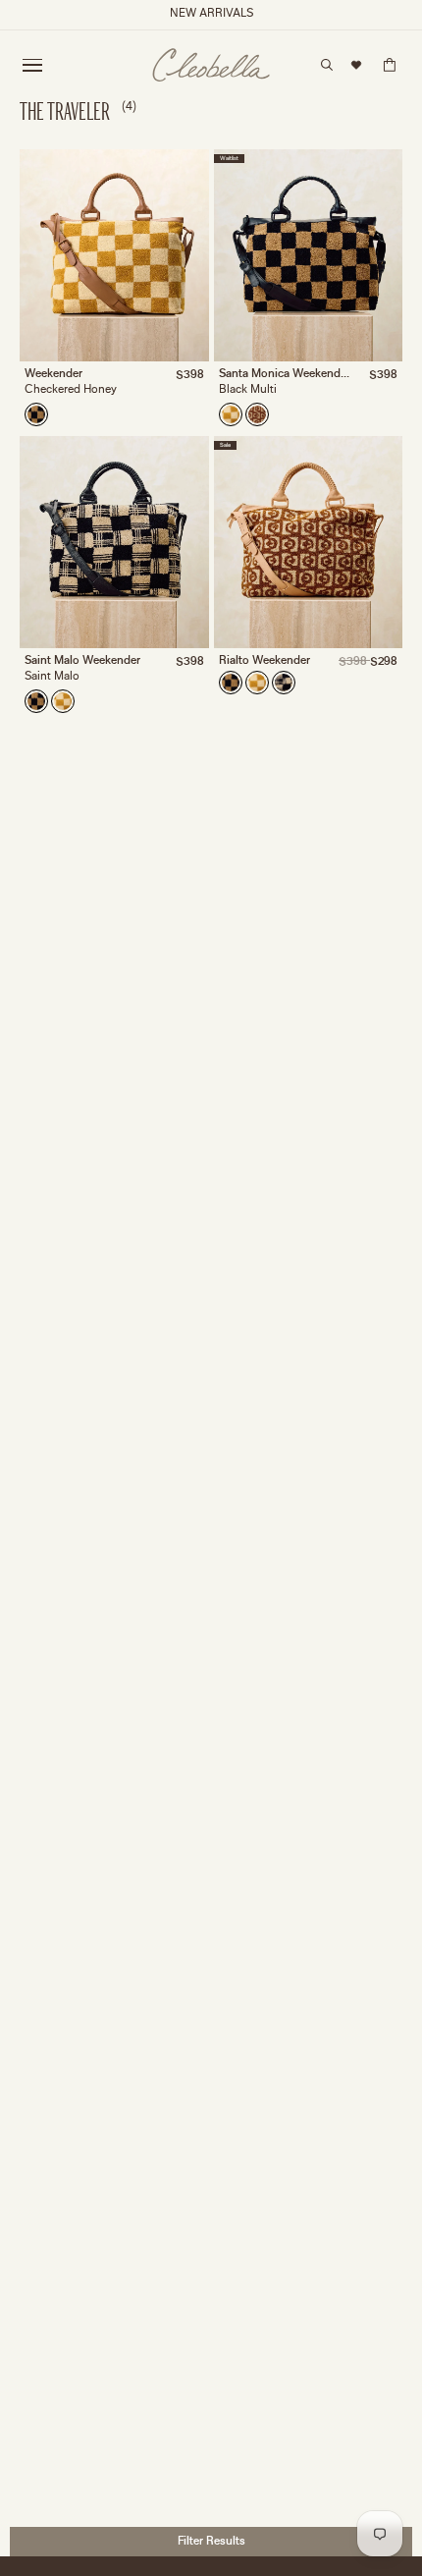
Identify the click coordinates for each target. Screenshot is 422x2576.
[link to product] (114, 255)
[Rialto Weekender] (257, 414)
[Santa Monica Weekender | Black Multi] (36, 414)
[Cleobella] (211, 65)
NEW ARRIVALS (211, 14)
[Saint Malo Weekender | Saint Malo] (284, 683)
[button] (32, 65)
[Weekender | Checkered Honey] (231, 414)
